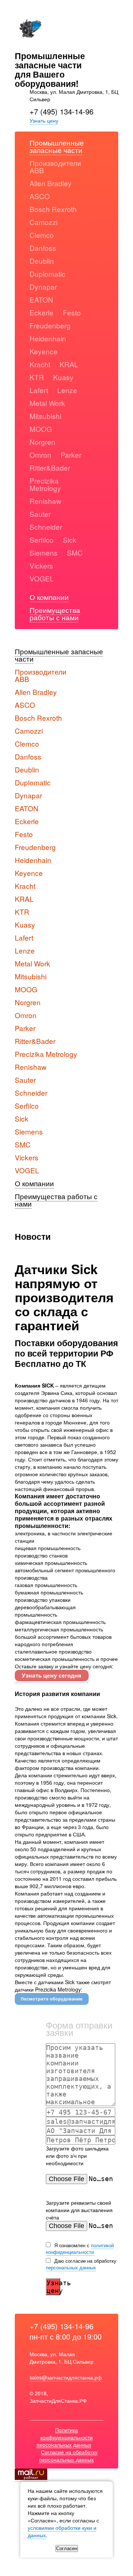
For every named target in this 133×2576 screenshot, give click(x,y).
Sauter (40, 514)
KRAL (69, 364)
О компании (49, 597)
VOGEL (42, 578)
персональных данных (71, 2267)
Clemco (42, 235)
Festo (72, 312)
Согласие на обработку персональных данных (68, 2456)
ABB (37, 170)
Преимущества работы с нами (55, 613)
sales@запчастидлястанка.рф (66, 2377)
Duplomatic (47, 274)
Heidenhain (48, 338)
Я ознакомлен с (80, 2249)
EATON (41, 299)
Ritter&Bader (50, 468)
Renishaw (45, 501)
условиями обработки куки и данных (62, 2531)
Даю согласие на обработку (81, 2264)
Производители (55, 163)
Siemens (44, 552)
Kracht (40, 364)
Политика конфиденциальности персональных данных (65, 2437)
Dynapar (43, 286)
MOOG (41, 429)
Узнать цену (44, 120)
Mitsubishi (45, 416)
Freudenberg (50, 325)
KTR (37, 377)
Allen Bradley (51, 183)
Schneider (46, 527)
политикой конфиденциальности (80, 2249)
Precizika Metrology (45, 484)
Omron (40, 455)
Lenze (67, 390)
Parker (71, 455)
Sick (70, 540)
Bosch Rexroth (53, 209)
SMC (75, 552)
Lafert (39, 390)
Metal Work (47, 403)
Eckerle (42, 312)
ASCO (40, 196)
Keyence (44, 351)
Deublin (42, 261)
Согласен (67, 2548)
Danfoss (43, 248)
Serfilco (42, 540)
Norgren (42, 442)
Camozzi (44, 222)
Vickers (41, 565)
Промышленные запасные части (57, 146)
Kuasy (63, 377)
